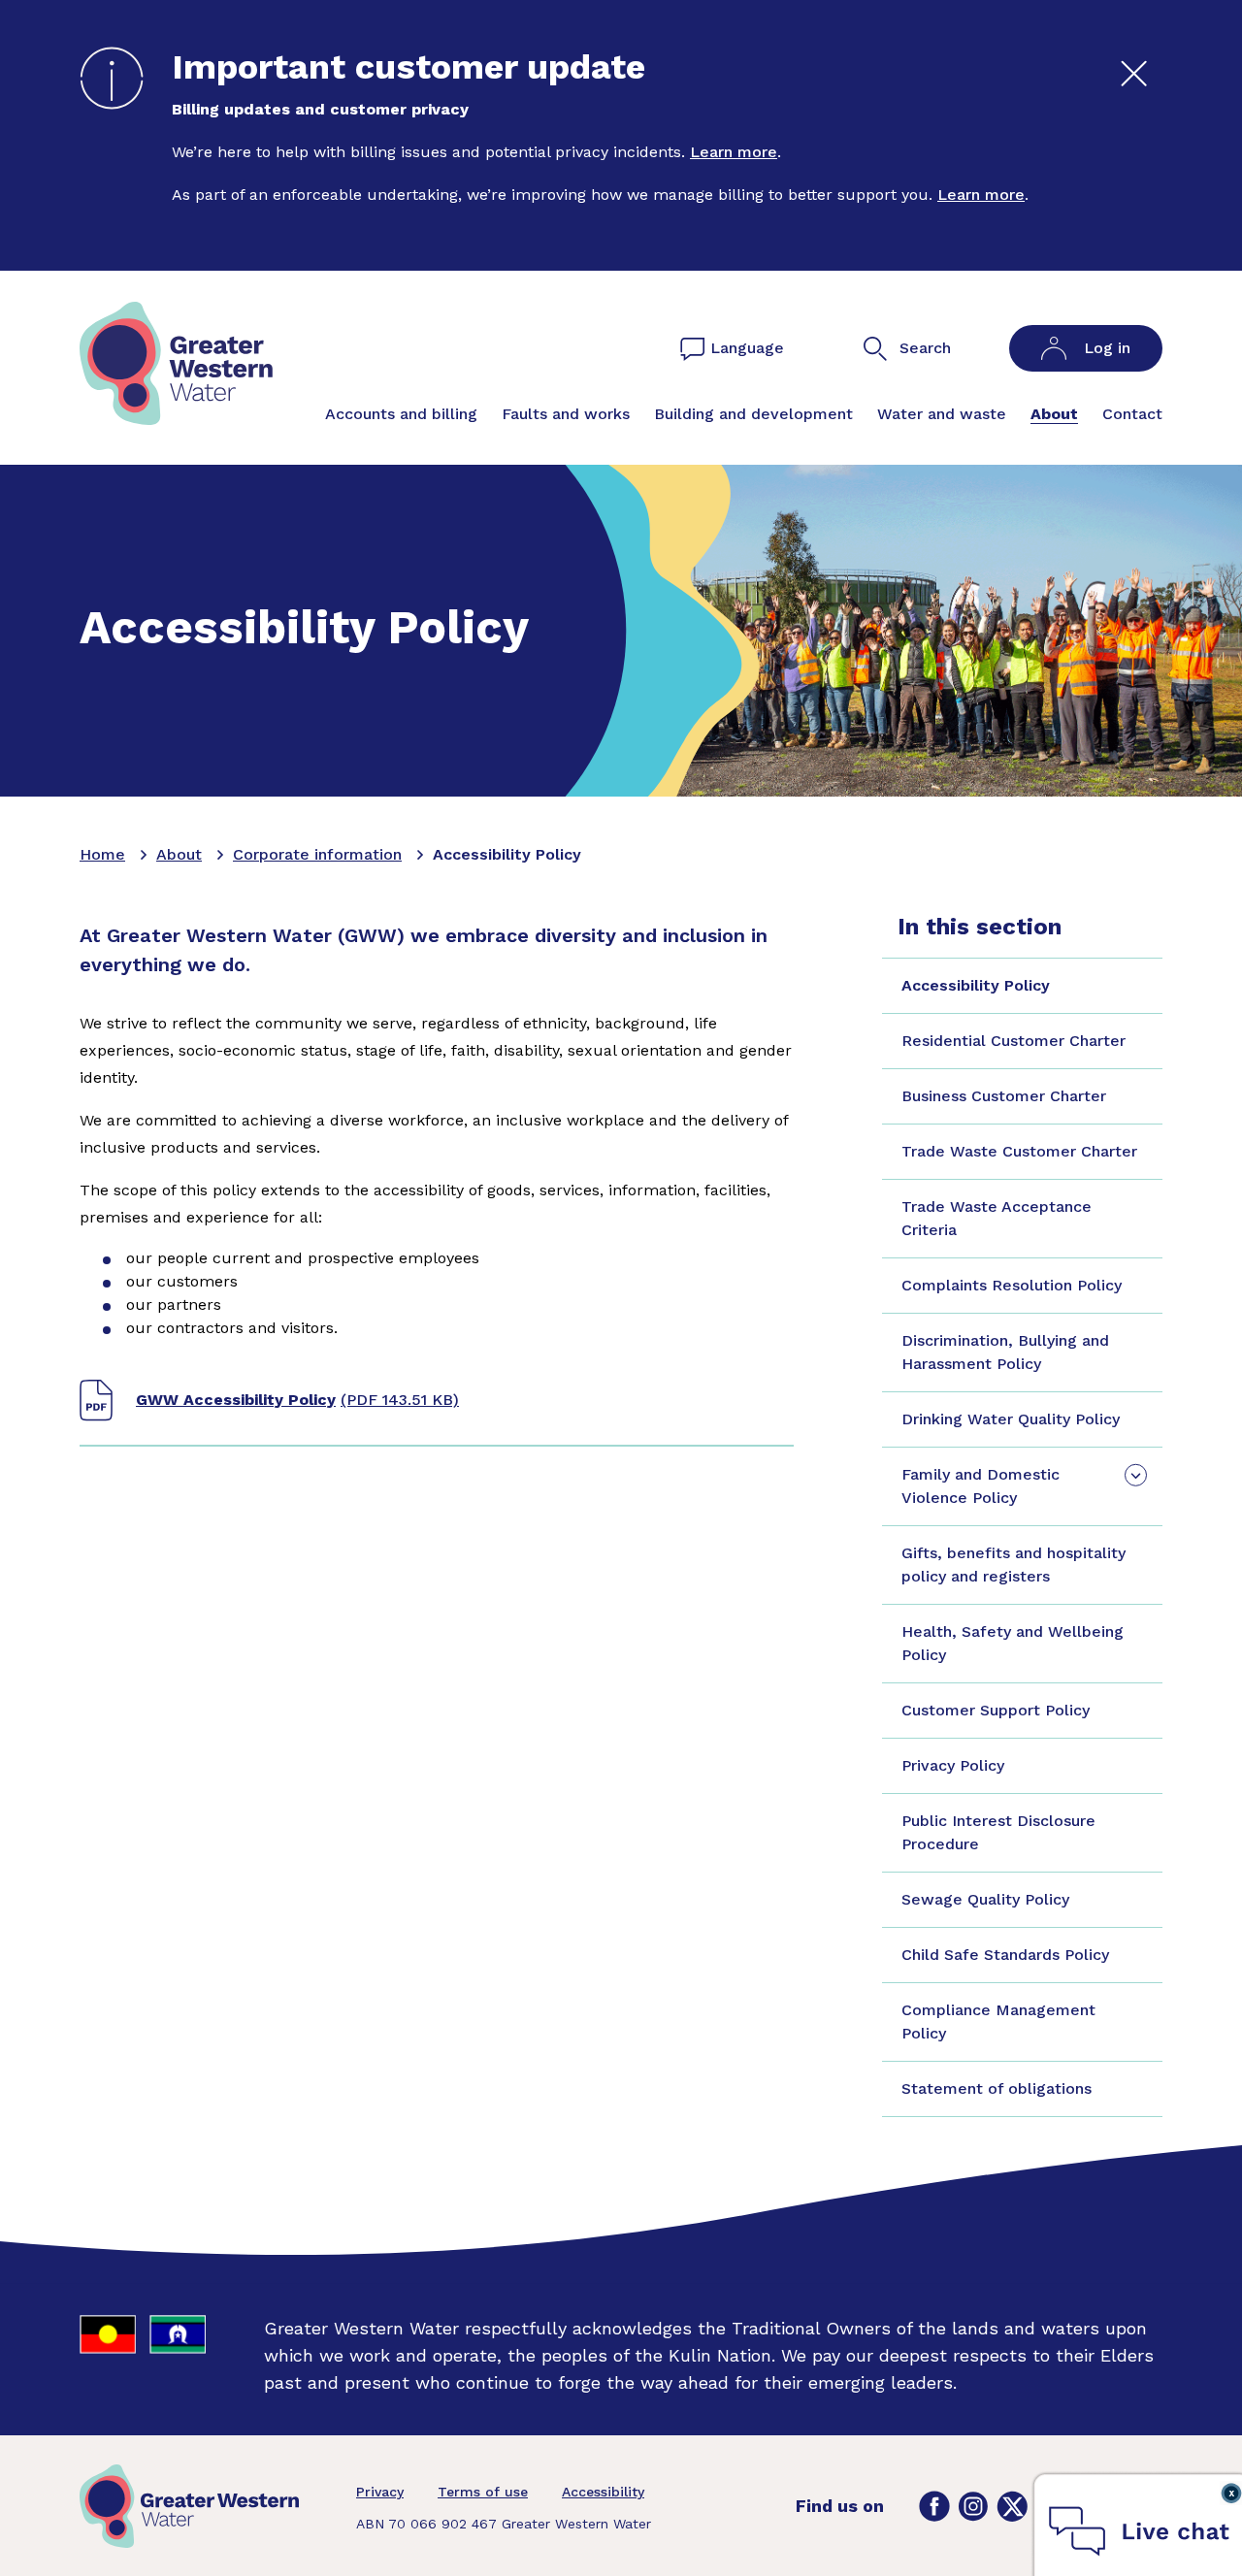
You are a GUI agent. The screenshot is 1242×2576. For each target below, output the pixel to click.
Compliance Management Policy (998, 2022)
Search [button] (925, 348)
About (1054, 414)
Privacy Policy (953, 1765)
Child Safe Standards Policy (1005, 1955)
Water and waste (942, 414)
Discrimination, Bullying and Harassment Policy (1005, 1352)
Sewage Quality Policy (985, 1899)
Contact (1132, 414)
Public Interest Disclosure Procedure (998, 1832)
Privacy (380, 2492)
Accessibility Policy (976, 985)
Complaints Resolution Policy (1012, 1285)
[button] (1139, 2527)
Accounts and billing (401, 414)
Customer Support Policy (996, 1710)
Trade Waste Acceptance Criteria (997, 1218)
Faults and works (566, 414)
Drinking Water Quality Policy (1011, 1419)
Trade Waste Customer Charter (1019, 1151)
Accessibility (603, 2492)
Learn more (734, 152)
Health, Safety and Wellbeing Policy (1013, 1643)
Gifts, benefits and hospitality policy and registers (1013, 1565)
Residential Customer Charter (1013, 1041)
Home (102, 854)
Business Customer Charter (1004, 1096)
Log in (1107, 348)
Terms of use (483, 2492)
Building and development (753, 414)
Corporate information (317, 854)
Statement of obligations (997, 2088)
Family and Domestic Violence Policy (981, 1486)
